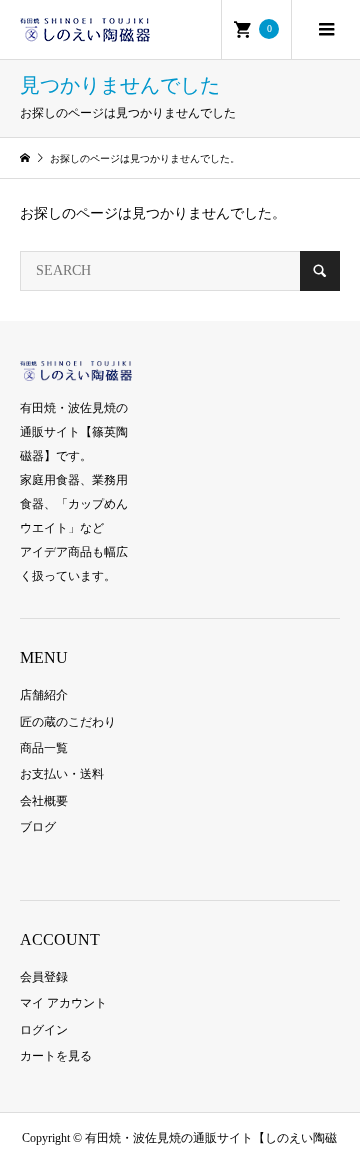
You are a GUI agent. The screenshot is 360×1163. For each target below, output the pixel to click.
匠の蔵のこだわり (68, 722)
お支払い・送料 (62, 774)
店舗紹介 (44, 695)
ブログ (38, 827)
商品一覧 (44, 748)
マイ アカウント (63, 1003)
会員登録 (44, 977)
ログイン (44, 1030)
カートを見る (56, 1056)
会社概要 (44, 801)
